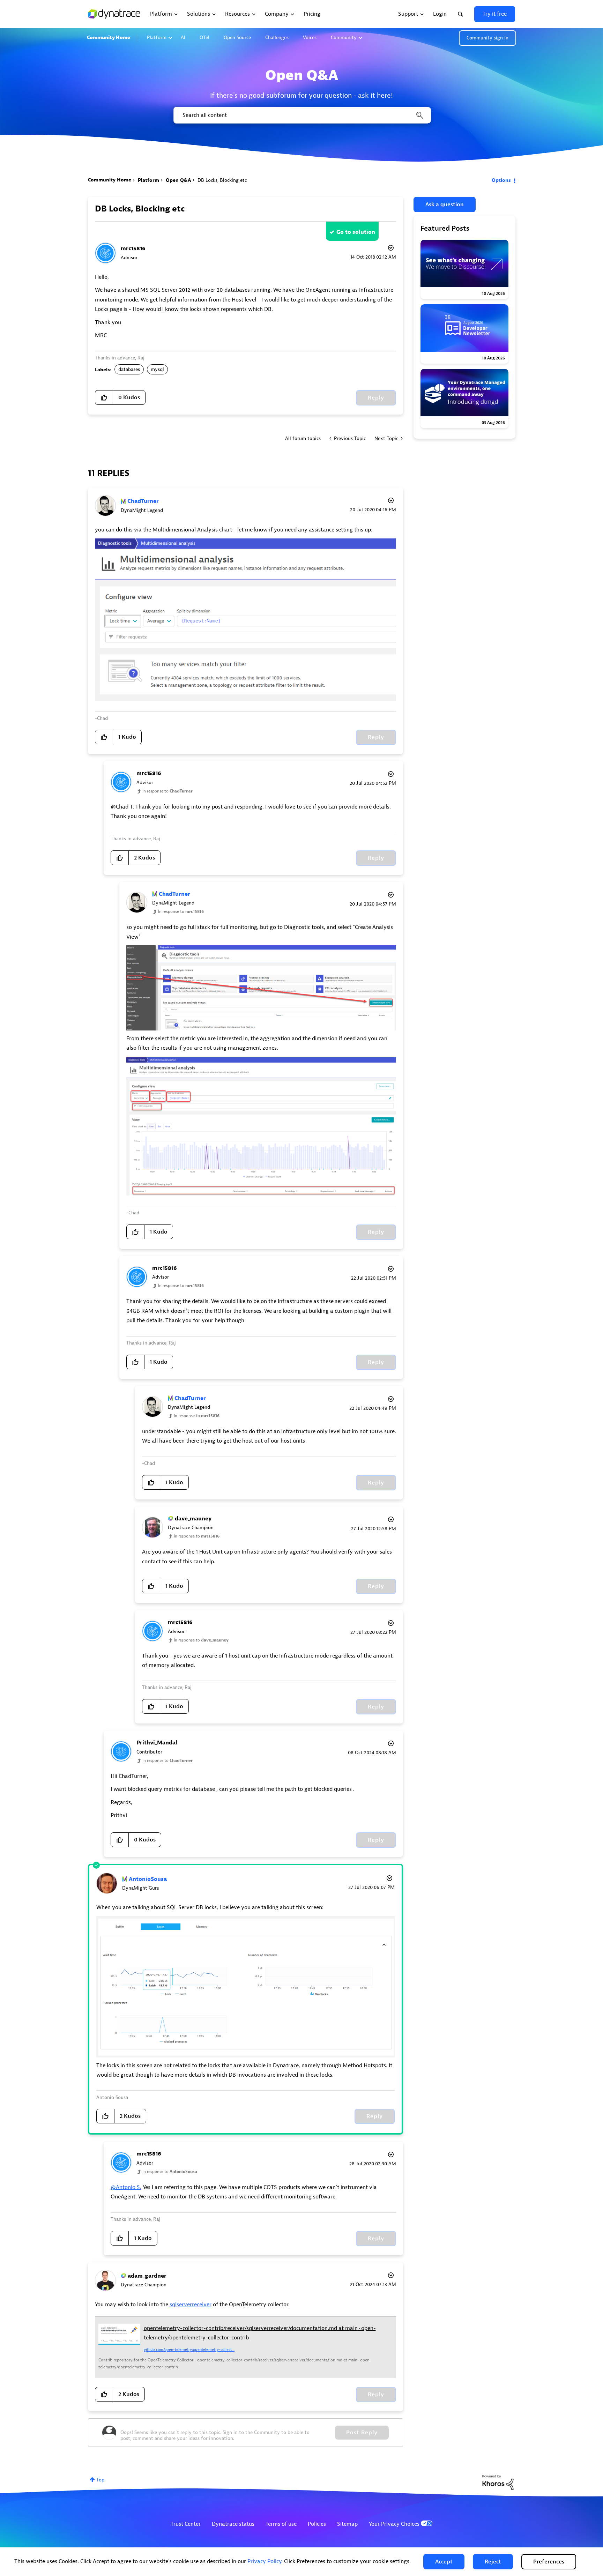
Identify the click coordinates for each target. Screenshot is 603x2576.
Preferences (549, 2562)
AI (183, 38)
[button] (444, 2562)
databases (129, 369)
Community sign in (487, 38)
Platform (157, 38)
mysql (157, 369)
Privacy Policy (264, 2561)
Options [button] (501, 180)
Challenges (277, 38)
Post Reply (362, 2433)
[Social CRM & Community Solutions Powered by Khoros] (498, 2482)
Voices (310, 38)
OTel (204, 38)
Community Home (109, 38)
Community (344, 38)
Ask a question (445, 204)
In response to (167, 791)
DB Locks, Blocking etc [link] (222, 180)
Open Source (237, 38)
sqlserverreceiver (191, 2305)
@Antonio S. (126, 2187)
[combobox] (302, 115)
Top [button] (100, 2480)
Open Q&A (178, 180)
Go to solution (356, 232)
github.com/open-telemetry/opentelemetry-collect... (189, 2350)
